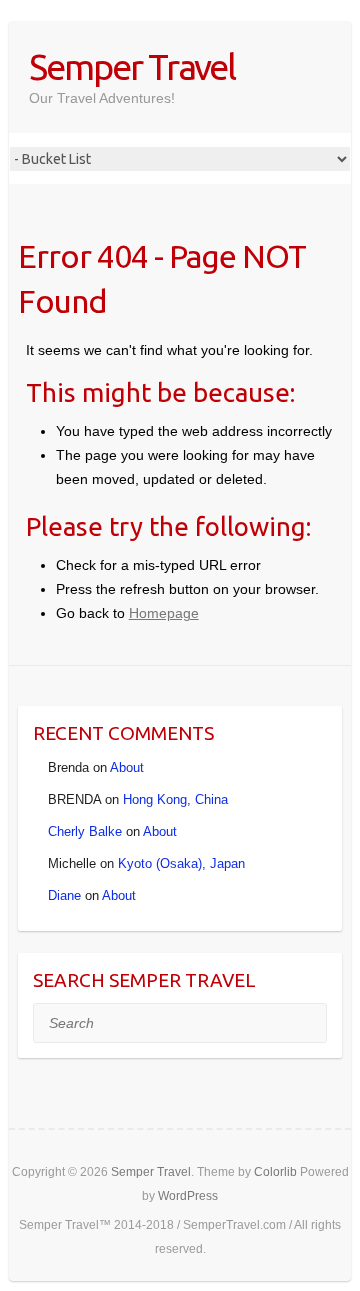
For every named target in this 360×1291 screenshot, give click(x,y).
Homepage (164, 613)
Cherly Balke (85, 831)
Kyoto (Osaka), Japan (181, 863)
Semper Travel (132, 66)
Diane (64, 895)
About (127, 767)
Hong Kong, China (175, 799)
